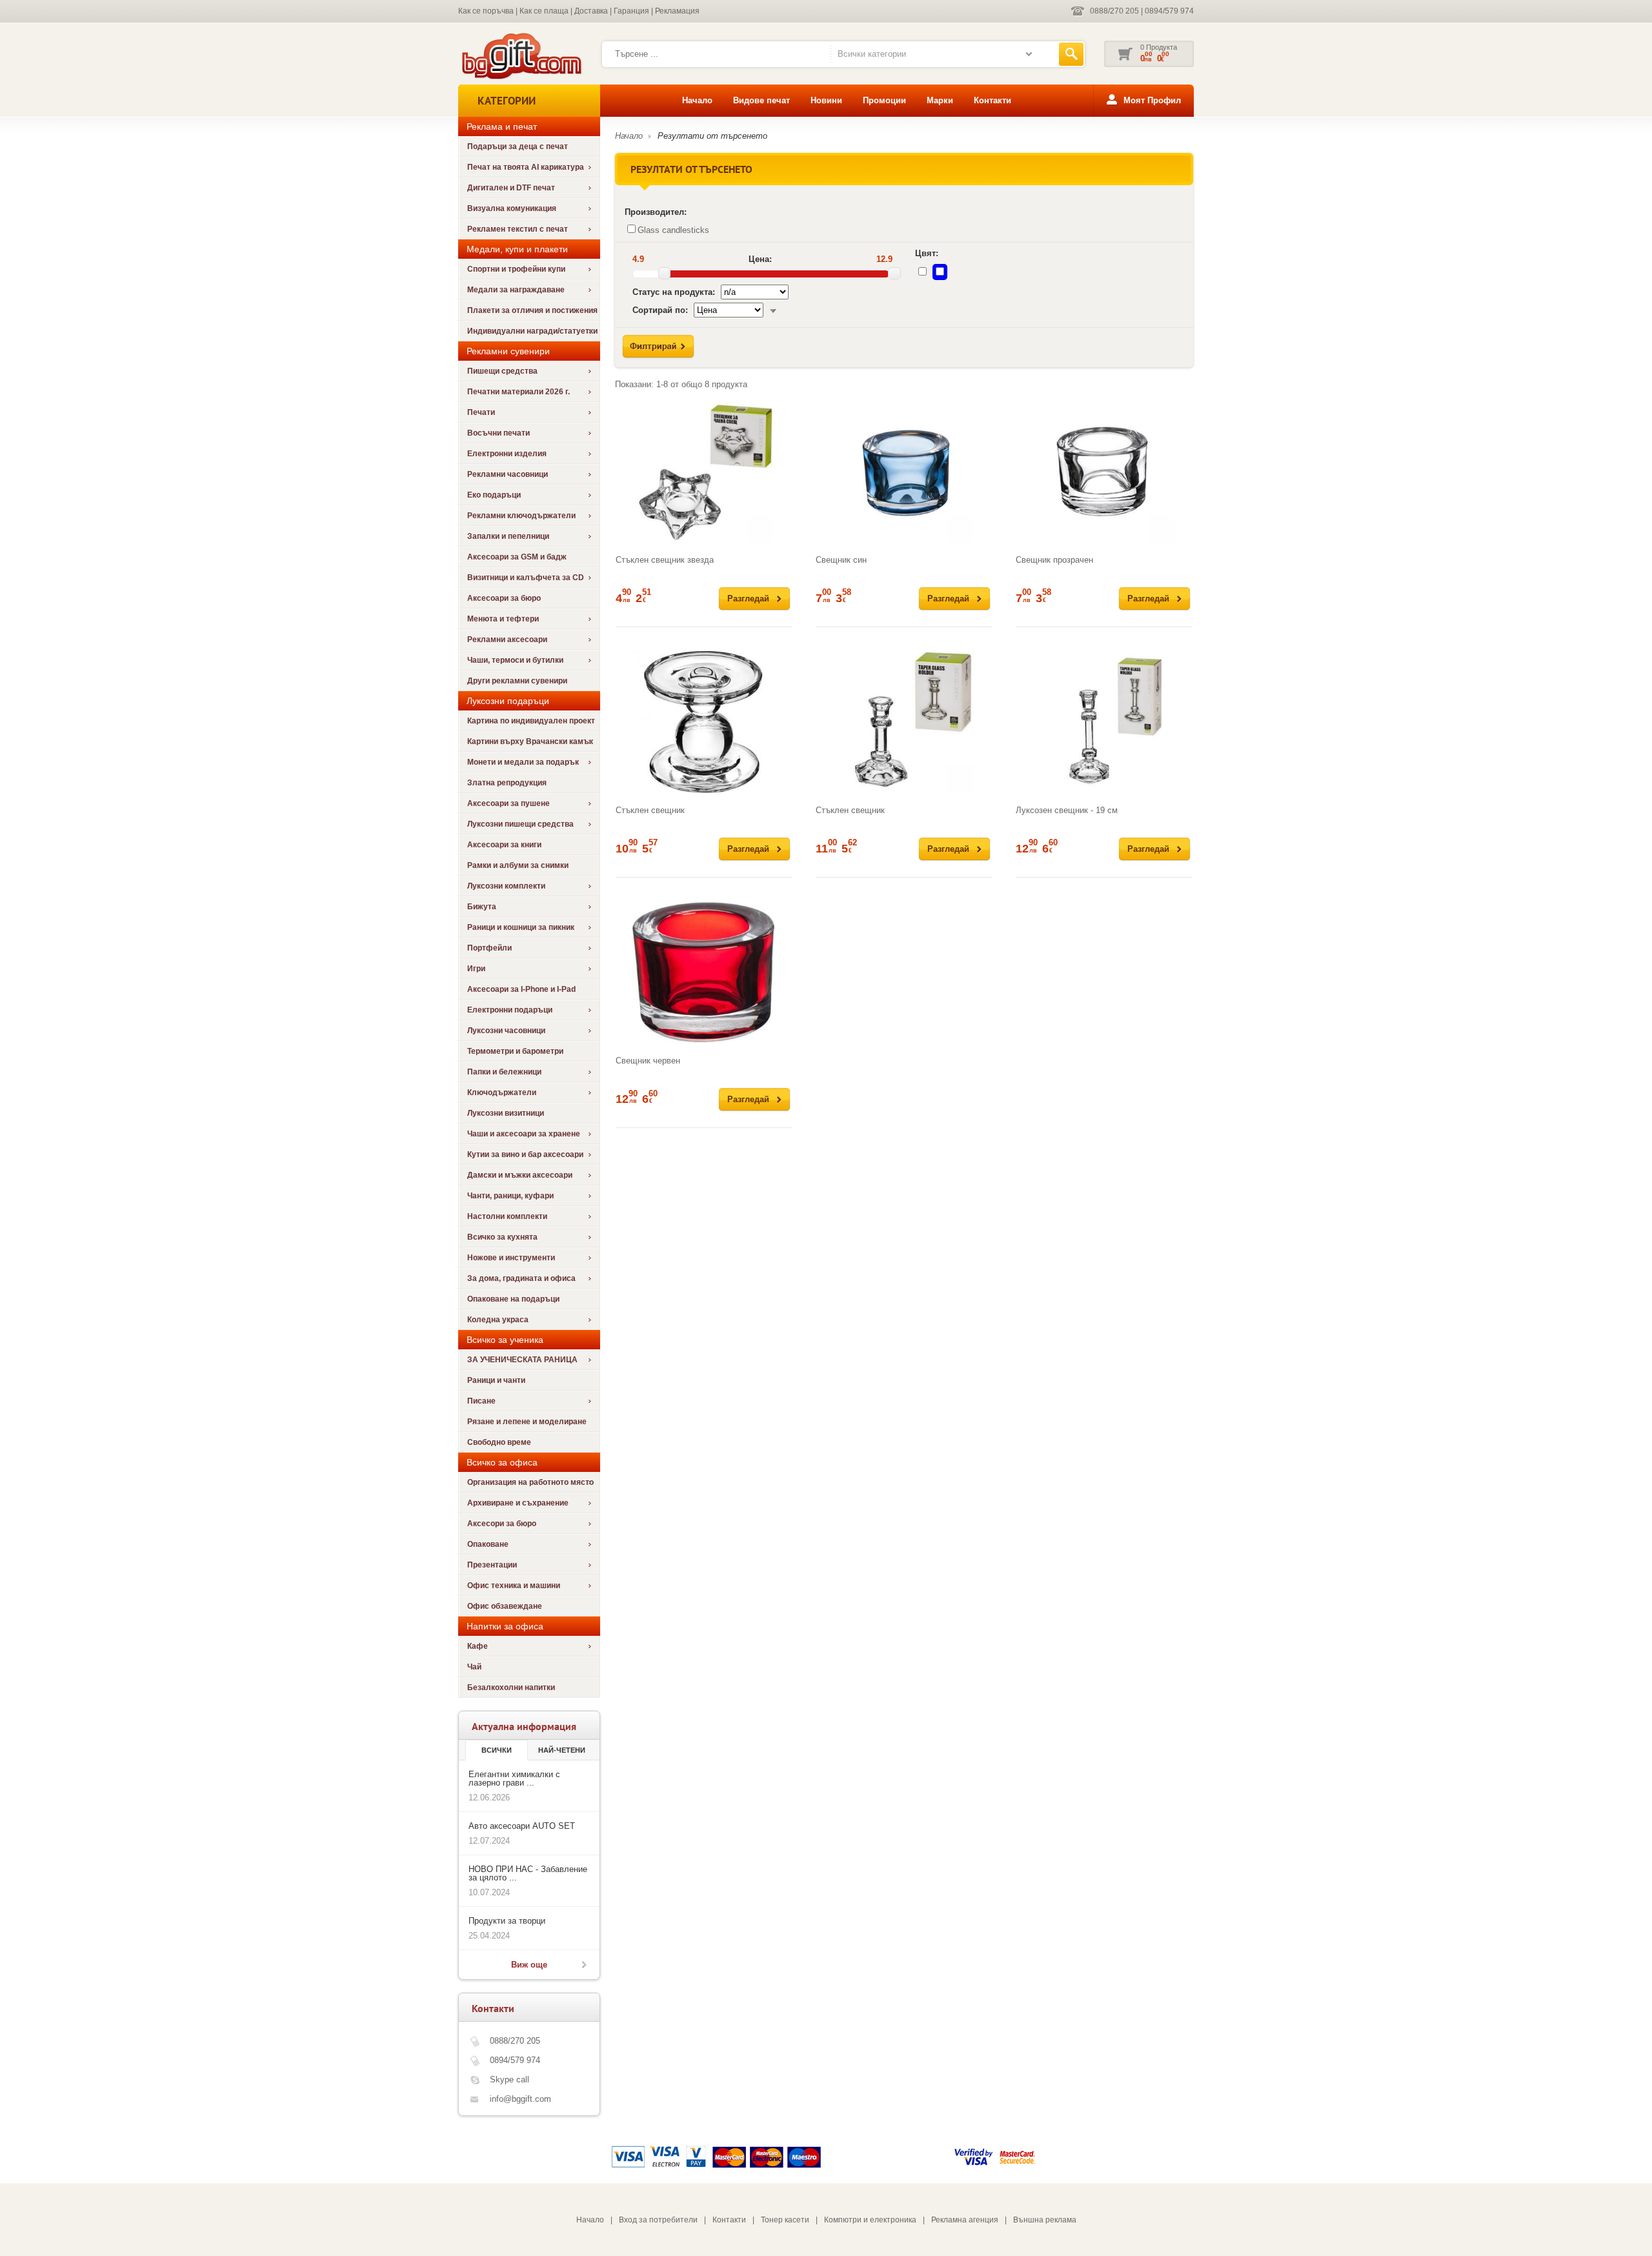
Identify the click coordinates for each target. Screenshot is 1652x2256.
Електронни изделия (507, 454)
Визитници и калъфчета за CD (526, 578)
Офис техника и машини (514, 1586)
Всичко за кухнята (502, 1237)
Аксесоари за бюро (504, 598)
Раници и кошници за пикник (521, 927)
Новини (826, 100)
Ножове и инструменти (511, 1258)
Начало (697, 100)
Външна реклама (1045, 2220)
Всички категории (872, 54)
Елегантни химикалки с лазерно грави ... (514, 1778)
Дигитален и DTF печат (511, 188)
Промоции (884, 100)
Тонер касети (785, 2220)
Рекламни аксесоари (507, 640)
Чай (474, 1667)
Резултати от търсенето (712, 136)
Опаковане (488, 1544)
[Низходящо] (773, 310)
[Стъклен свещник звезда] (704, 472)
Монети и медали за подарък (523, 762)
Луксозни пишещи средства (520, 824)
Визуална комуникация (512, 208)
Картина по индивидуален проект (531, 721)
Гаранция (631, 11)
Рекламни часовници (508, 474)
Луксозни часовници (506, 1031)
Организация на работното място (530, 1482)
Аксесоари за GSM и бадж (517, 557)
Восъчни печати (499, 433)
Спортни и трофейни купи (516, 269)
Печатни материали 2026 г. (519, 392)
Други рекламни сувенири (517, 681)
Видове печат (761, 100)
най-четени (562, 1750)
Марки (940, 100)
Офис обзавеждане (505, 1606)
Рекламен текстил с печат (518, 229)
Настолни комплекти (507, 1216)
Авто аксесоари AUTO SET (522, 1826)
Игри (476, 969)
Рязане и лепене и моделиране (527, 1422)
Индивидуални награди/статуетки (532, 331)
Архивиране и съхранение (518, 1503)
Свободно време (499, 1442)
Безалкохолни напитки (511, 1687)
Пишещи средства (502, 371)
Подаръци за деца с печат (518, 146)
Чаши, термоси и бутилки (515, 660)
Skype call (509, 2080)
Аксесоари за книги (504, 845)
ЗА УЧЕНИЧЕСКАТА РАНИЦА (522, 1360)
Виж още (529, 1965)
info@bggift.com (520, 2099)
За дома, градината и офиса (521, 1278)
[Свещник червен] (704, 972)
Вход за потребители (658, 2220)
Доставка (591, 11)
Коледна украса (498, 1320)
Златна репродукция (507, 783)
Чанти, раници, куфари (510, 1196)
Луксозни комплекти (506, 886)
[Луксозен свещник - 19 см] (1104, 722)
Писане (481, 1401)
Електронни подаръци (510, 1010)
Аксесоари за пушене (509, 803)
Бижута (482, 907)
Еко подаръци (494, 495)
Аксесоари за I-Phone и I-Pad (521, 989)
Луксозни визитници (506, 1113)
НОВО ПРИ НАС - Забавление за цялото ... (528, 1873)
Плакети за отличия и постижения (532, 310)
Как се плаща (544, 11)
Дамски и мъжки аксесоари (520, 1175)
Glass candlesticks (673, 230)
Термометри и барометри (515, 1051)
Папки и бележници (504, 1072)
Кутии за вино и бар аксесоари (525, 1154)
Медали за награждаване (516, 290)
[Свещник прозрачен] (1104, 472)
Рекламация (677, 11)
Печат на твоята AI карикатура (526, 167)
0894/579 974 (1169, 11)
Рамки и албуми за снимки (518, 865)
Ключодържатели (502, 1093)
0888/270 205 (1114, 11)
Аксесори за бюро (502, 1524)
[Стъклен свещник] (704, 722)
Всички (497, 1750)
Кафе (478, 1646)
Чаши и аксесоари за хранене (524, 1134)
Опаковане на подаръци (513, 1299)
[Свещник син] (904, 472)
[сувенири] (520, 78)
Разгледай (748, 599)
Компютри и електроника (870, 2220)
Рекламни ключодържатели (521, 516)
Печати (481, 412)
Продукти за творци (507, 1921)
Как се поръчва (486, 11)
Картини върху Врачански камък (530, 741)
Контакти (992, 100)
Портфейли (489, 948)
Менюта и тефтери (503, 619)
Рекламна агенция (965, 2220)
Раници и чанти (496, 1380)
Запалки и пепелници (508, 536)
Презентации (492, 1565)
